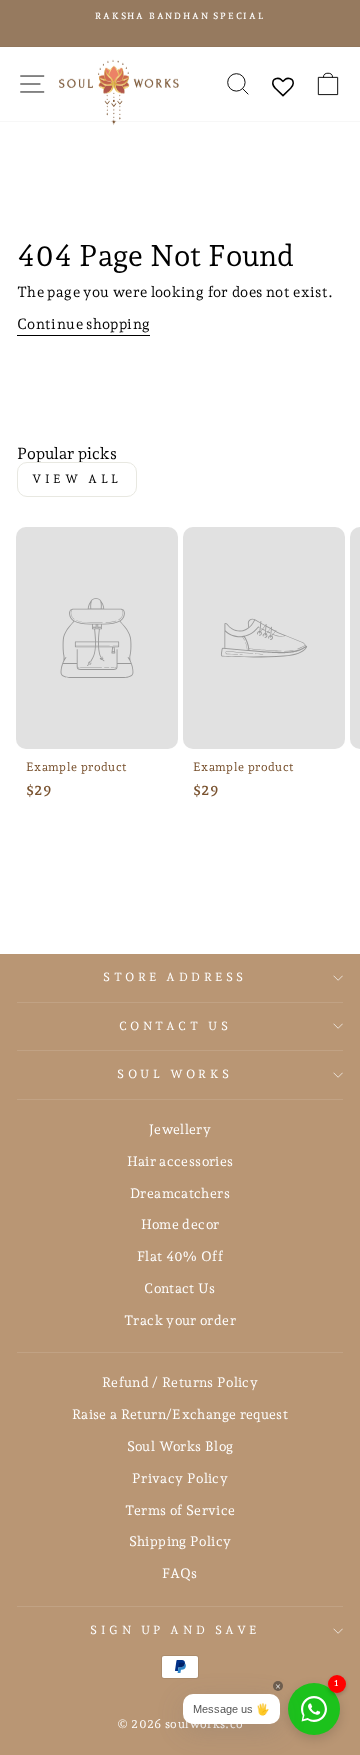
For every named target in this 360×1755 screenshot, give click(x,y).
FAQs (179, 1573)
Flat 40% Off (180, 1256)
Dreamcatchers (180, 1193)
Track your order (180, 1320)
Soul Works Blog (180, 1446)
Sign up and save (175, 1630)
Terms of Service (180, 1510)
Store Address (175, 977)
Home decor (180, 1224)
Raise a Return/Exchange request (180, 1414)
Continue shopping (83, 323)
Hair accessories (180, 1161)
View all (77, 479)
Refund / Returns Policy (180, 1382)
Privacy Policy (180, 1478)
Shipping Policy (180, 1541)
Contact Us (175, 1026)
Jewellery (180, 1129)
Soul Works (174, 1074)
